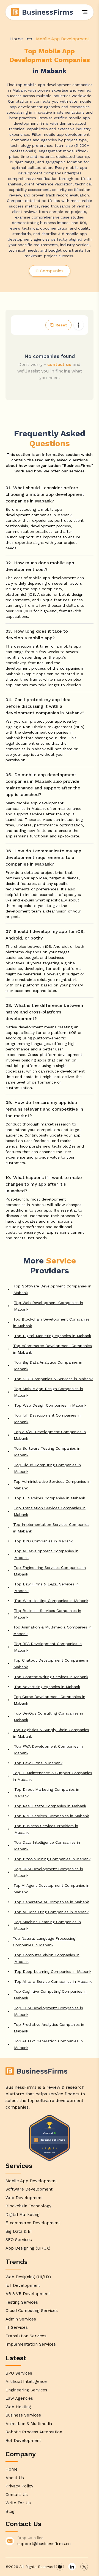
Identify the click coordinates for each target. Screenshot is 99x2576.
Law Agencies (19, 2398)
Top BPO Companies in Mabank (43, 1541)
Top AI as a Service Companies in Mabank (53, 1981)
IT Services (17, 2327)
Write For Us (18, 2503)
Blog (10, 2511)
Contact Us (17, 2495)
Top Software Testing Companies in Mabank (47, 1452)
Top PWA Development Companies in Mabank (48, 1750)
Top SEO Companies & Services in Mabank (53, 1379)
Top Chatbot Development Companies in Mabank (51, 1664)
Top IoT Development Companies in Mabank (47, 1419)
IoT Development (23, 2285)
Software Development (29, 2189)
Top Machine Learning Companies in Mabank (47, 1925)
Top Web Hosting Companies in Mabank (51, 1601)
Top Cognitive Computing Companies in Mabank (50, 1995)
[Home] (42, 12)
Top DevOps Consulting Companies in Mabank (48, 1717)
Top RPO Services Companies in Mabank (52, 1816)
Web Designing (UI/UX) (28, 2277)
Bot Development (23, 2441)
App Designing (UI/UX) (28, 2248)
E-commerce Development (33, 2223)
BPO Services (19, 2373)
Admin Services (21, 2319)
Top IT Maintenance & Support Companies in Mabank (53, 1776)
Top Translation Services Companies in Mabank (50, 1511)
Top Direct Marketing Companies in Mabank (47, 1793)
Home (16, 39)
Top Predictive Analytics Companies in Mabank (49, 2028)
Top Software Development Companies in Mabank (52, 1289)
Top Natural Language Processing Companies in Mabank (44, 1942)
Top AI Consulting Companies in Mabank (51, 1912)
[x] (84, 2567)
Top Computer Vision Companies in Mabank (47, 1958)
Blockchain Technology (28, 2206)
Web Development (24, 2198)
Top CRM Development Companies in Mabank (49, 1872)
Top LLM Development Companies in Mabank (49, 2011)
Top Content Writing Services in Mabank (51, 1677)
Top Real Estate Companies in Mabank (50, 1806)
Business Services (23, 2415)
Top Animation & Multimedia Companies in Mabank (52, 1630)
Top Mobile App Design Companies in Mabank (49, 1392)
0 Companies (50, 271)
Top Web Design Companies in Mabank (50, 1405)
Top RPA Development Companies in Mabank (48, 1647)
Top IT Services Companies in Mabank (50, 1498)
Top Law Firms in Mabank (38, 1763)
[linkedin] (72, 2567)
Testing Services (22, 2302)
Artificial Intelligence (26, 2381)
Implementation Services (31, 2344)
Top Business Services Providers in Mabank (46, 1829)
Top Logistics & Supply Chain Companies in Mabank (51, 1733)
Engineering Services (26, 2390)
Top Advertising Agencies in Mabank (47, 1687)
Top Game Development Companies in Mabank (50, 1700)
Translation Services (26, 2336)
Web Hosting (18, 2407)
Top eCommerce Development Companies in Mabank (53, 1349)
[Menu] (85, 12)
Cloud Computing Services (32, 2311)
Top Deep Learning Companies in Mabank (53, 1971)
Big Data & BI (19, 2231)
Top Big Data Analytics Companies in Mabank (48, 1366)
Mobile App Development (31, 2181)
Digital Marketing (23, 2215)
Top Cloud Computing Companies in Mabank (47, 1468)
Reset (61, 325)
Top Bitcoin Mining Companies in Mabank (52, 1859)
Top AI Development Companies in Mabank (46, 1554)
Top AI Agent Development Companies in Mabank (51, 1889)
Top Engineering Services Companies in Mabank (50, 1571)
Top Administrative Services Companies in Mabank (52, 1485)
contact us (59, 364)
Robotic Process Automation (34, 2432)
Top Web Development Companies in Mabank (49, 1306)
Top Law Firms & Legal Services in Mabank (46, 1587)
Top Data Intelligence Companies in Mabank (47, 1846)
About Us (15, 2478)
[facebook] (60, 2567)
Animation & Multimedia (29, 2424)
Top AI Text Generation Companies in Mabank (48, 2044)
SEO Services (19, 2240)
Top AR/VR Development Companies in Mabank (50, 1435)
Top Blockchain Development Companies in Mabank (51, 1322)
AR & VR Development (28, 2294)
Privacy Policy (19, 2486)
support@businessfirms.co (44, 2544)
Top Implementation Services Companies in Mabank (51, 1528)
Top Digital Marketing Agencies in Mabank (53, 1336)
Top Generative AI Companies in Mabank (52, 1902)
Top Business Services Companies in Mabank (48, 1614)
